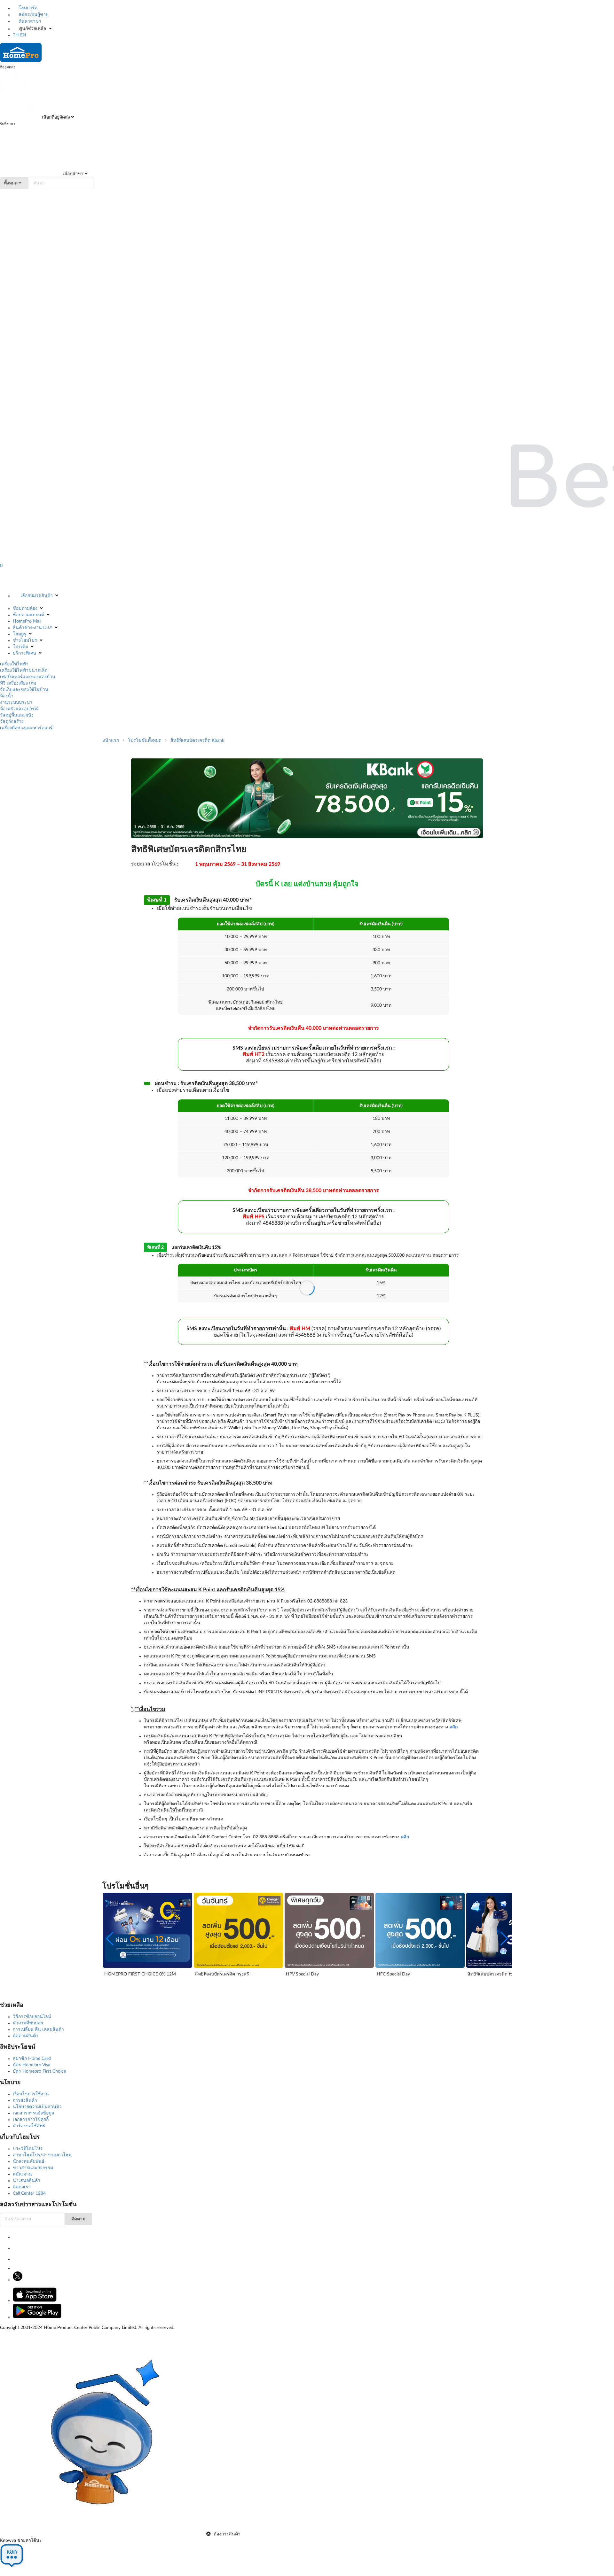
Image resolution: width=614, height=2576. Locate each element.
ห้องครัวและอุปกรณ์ (19, 709)
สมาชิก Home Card (32, 2059)
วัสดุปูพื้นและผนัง (17, 715)
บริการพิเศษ (24, 653)
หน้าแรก (111, 741)
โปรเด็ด (20, 647)
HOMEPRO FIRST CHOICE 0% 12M (140, 1974)
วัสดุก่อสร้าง (12, 722)
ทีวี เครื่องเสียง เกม (18, 683)
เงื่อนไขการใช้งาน (31, 2094)
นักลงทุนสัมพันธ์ (29, 2161)
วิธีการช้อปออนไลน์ (32, 2017)
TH (16, 35)
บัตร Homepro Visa (31, 2065)
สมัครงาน (22, 2174)
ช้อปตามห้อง (25, 609)
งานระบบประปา (16, 702)
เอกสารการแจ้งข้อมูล (34, 2113)
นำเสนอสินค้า (27, 2181)
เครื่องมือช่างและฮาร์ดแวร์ (26, 728)
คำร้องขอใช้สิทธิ (29, 2126)
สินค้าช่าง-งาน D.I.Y (32, 628)
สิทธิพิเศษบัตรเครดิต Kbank (197, 741)
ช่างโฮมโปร (25, 640)
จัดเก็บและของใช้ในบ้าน (24, 690)
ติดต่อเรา (22, 2187)
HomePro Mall (27, 621)
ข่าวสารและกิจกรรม (33, 2168)
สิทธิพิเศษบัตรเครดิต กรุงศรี (222, 1974)
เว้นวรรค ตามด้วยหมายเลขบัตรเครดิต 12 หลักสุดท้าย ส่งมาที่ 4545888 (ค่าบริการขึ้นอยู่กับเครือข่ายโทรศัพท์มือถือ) (314, 1054)
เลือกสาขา (72, 174)
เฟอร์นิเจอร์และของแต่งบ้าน (28, 677)
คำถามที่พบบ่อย (28, 2023)
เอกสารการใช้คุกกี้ (31, 2120)
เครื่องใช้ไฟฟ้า (14, 664)
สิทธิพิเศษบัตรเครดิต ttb (491, 1974)
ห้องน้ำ (7, 696)
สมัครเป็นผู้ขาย (33, 15)
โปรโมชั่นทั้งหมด (145, 741)
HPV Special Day (302, 1974)
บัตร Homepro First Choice (39, 2071)
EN (23, 35)
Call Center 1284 (29, 2193)
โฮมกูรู (20, 634)
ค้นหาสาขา (29, 21)
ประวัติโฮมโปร (28, 2149)
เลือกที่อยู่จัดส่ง (55, 117)
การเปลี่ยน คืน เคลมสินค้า (38, 2029)
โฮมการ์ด (27, 8)
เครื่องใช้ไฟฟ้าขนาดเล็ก (24, 671)
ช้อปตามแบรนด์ (28, 615)
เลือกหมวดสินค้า (37, 596)
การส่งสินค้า (25, 2100)
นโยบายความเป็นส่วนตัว (37, 2107)
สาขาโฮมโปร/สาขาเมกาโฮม (42, 2155)
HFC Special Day (393, 1974)
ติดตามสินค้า (26, 2036)
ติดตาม (78, 2219)
